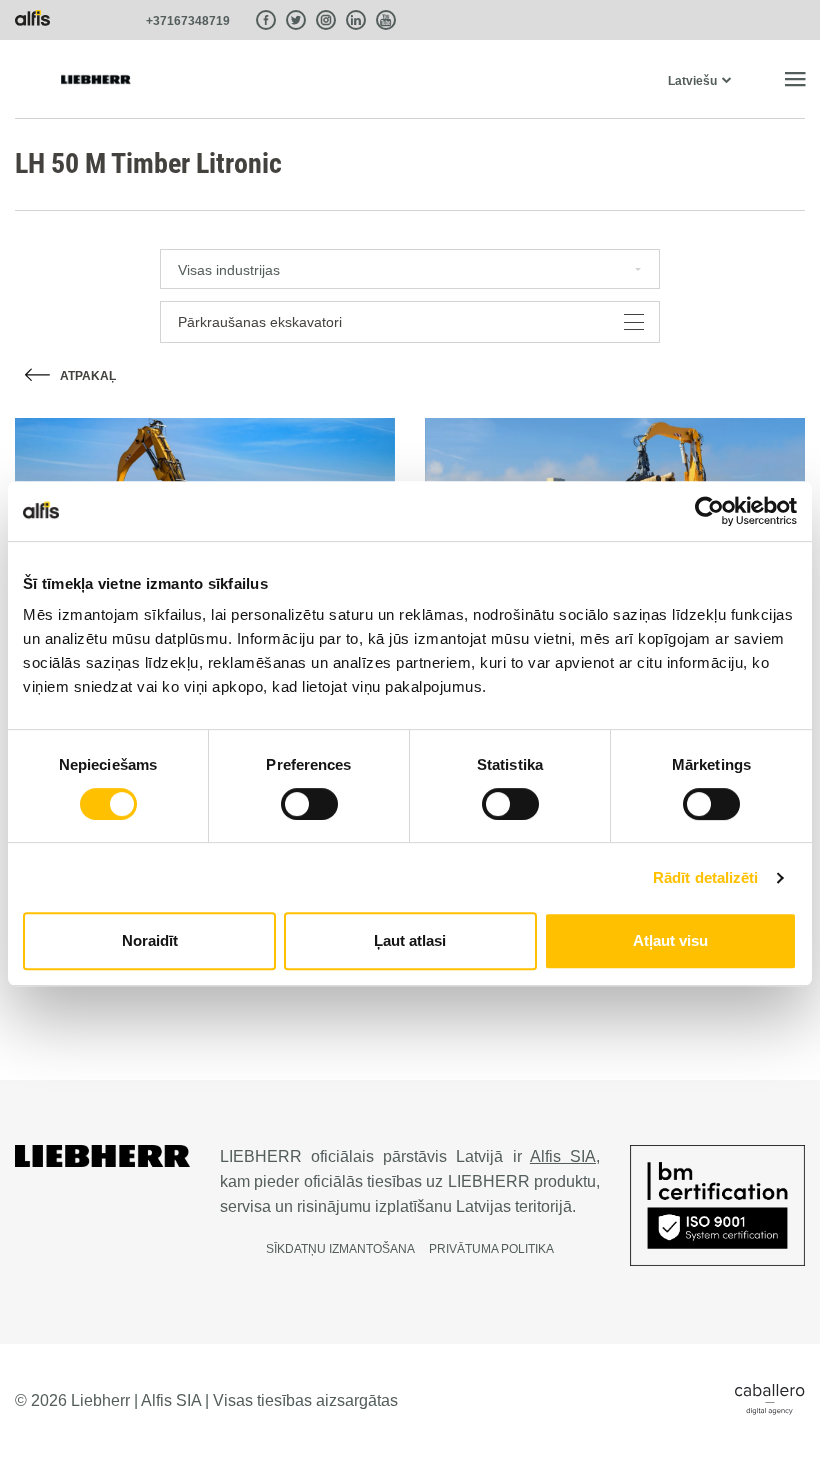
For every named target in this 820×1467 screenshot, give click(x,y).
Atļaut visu (670, 940)
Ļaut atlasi (410, 940)
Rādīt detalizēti (706, 877)
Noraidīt (150, 940)
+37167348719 (188, 21)
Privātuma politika (491, 1249)
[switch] (309, 804)
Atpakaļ (88, 376)
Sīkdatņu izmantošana (340, 1249)
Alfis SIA (563, 1156)
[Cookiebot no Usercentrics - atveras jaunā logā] (709, 511)
